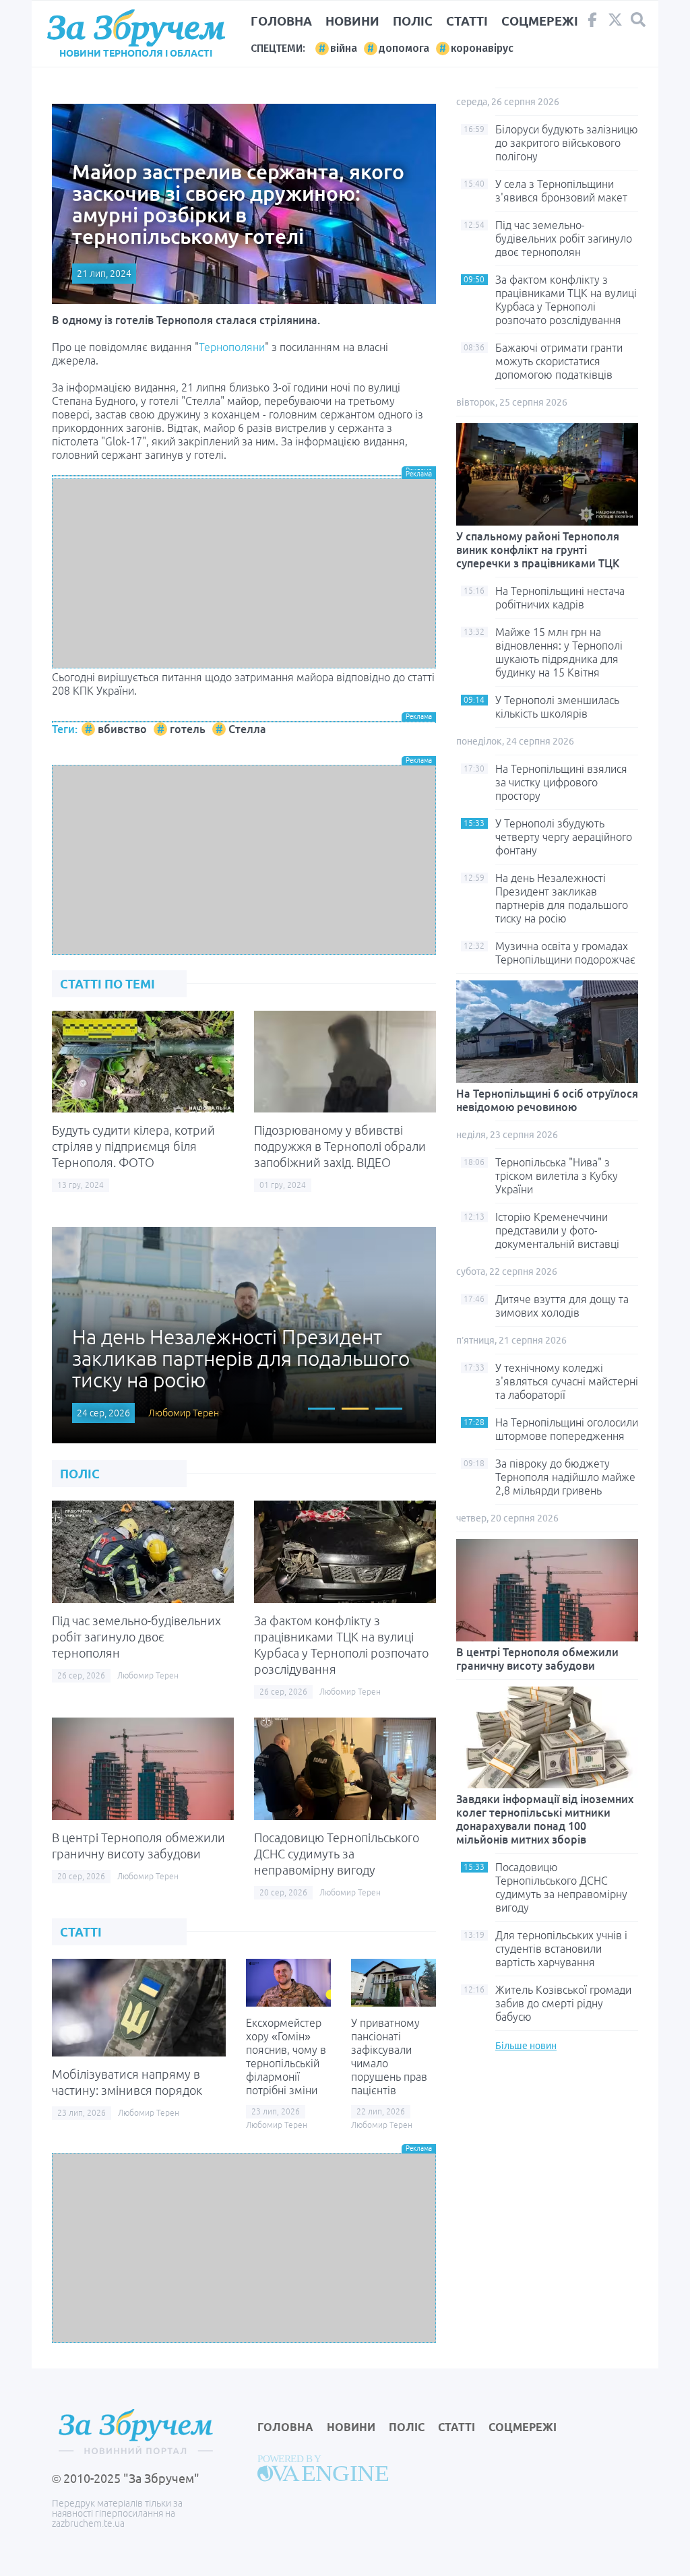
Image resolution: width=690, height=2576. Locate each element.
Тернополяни (232, 347)
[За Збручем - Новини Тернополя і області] (136, 28)
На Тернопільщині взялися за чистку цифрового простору (561, 782)
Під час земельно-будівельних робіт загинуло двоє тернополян (136, 1637)
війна (344, 48)
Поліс (413, 21)
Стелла (247, 729)
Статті (467, 21)
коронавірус (482, 48)
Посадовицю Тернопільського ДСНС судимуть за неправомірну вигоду (337, 1854)
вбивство (122, 729)
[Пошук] (638, 20)
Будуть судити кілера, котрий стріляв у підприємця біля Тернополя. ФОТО (133, 1146)
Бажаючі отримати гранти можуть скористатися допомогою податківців (559, 361)
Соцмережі (540, 21)
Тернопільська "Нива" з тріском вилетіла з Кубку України (557, 1176)
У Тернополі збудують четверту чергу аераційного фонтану (564, 837)
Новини (352, 21)
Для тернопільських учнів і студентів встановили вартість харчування (561, 1949)
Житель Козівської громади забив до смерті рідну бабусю (563, 2003)
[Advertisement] (244, 573)
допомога (404, 48)
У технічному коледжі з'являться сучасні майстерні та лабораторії (567, 1381)
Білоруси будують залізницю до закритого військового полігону (567, 143)
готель (188, 729)
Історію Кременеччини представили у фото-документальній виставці (557, 1230)
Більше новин (526, 2046)
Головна (281, 21)
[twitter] (615, 23)
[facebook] (592, 23)
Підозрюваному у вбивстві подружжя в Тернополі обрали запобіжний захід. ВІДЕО (340, 1146)
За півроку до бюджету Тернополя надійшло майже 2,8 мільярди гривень (565, 1477)
